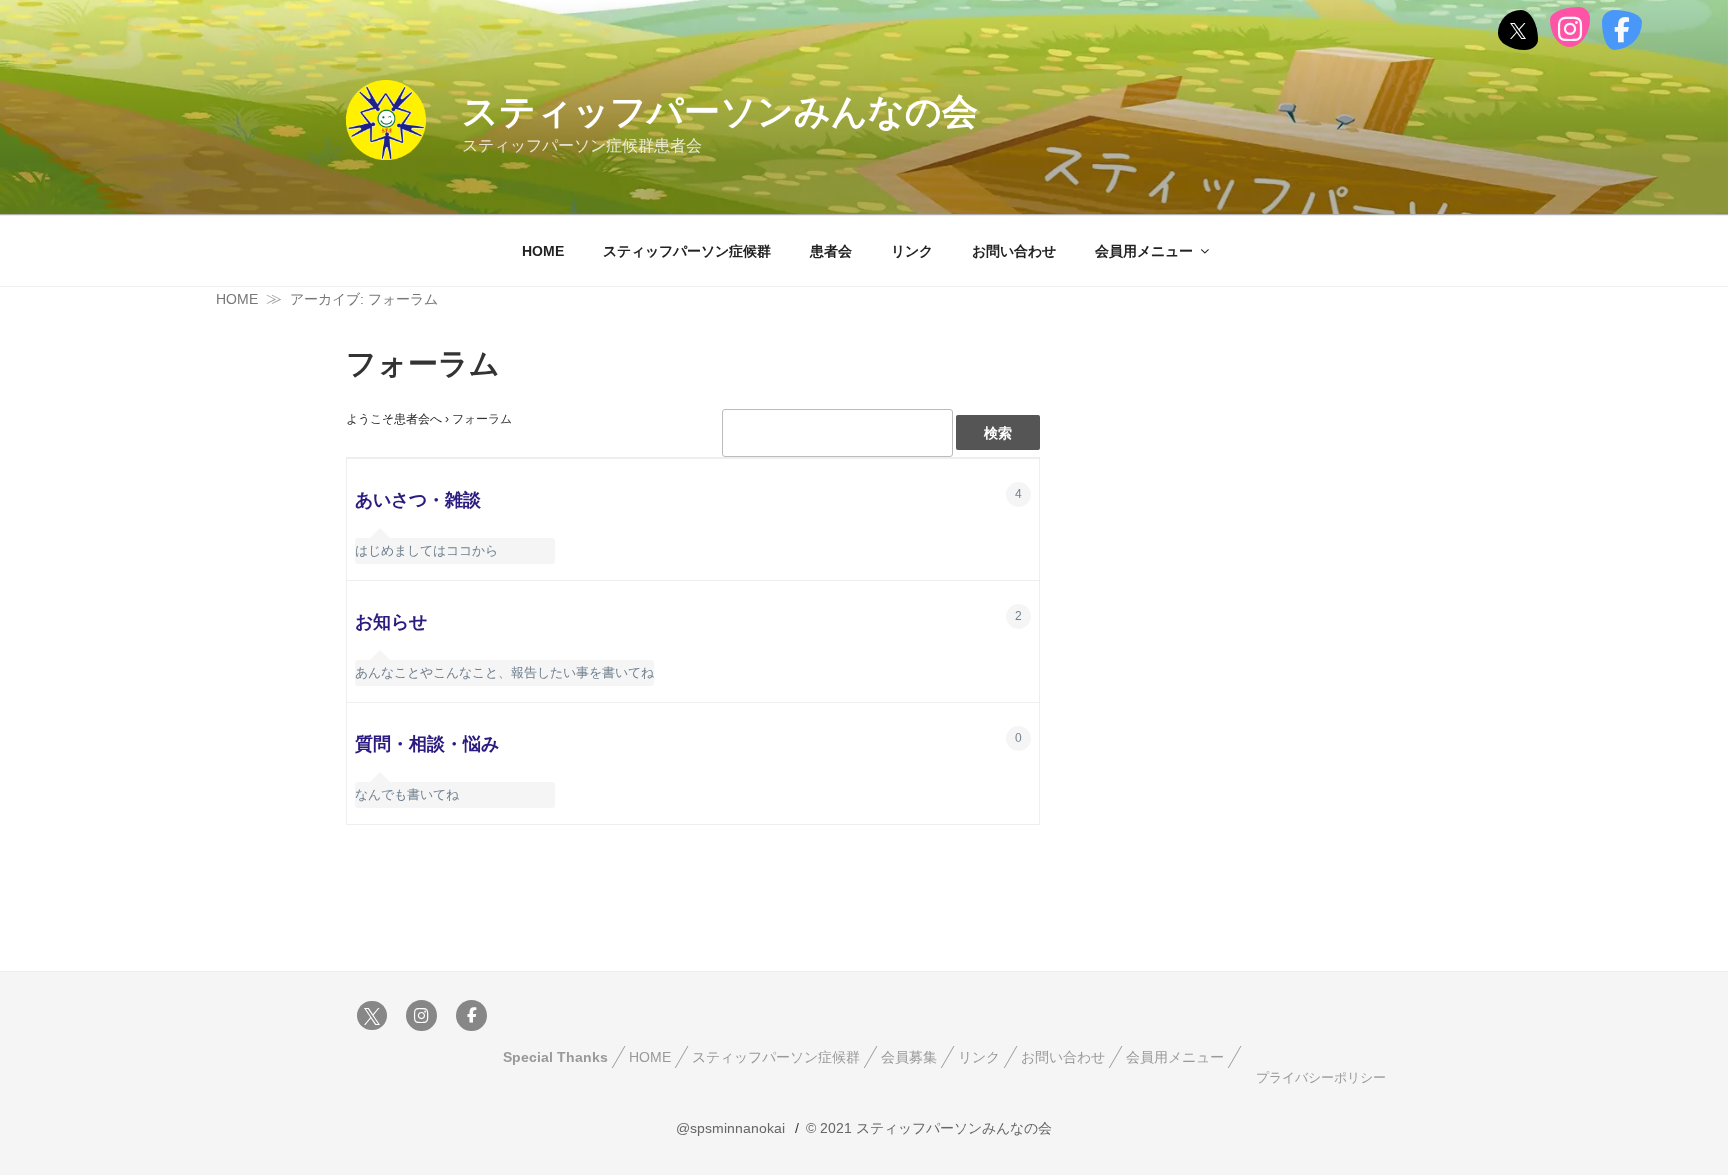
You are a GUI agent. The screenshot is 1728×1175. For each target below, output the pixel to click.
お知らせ (391, 622)
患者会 (831, 251)
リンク (912, 251)
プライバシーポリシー (1321, 1078)
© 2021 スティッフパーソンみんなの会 (929, 1128)
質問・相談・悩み (427, 744)
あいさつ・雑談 (418, 500)
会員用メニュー (1144, 251)
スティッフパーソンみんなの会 (720, 111)
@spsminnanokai (730, 1128)
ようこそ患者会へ (394, 419)
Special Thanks (555, 1057)
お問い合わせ (1014, 251)
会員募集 (909, 1057)
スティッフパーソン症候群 (687, 251)
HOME (543, 251)
